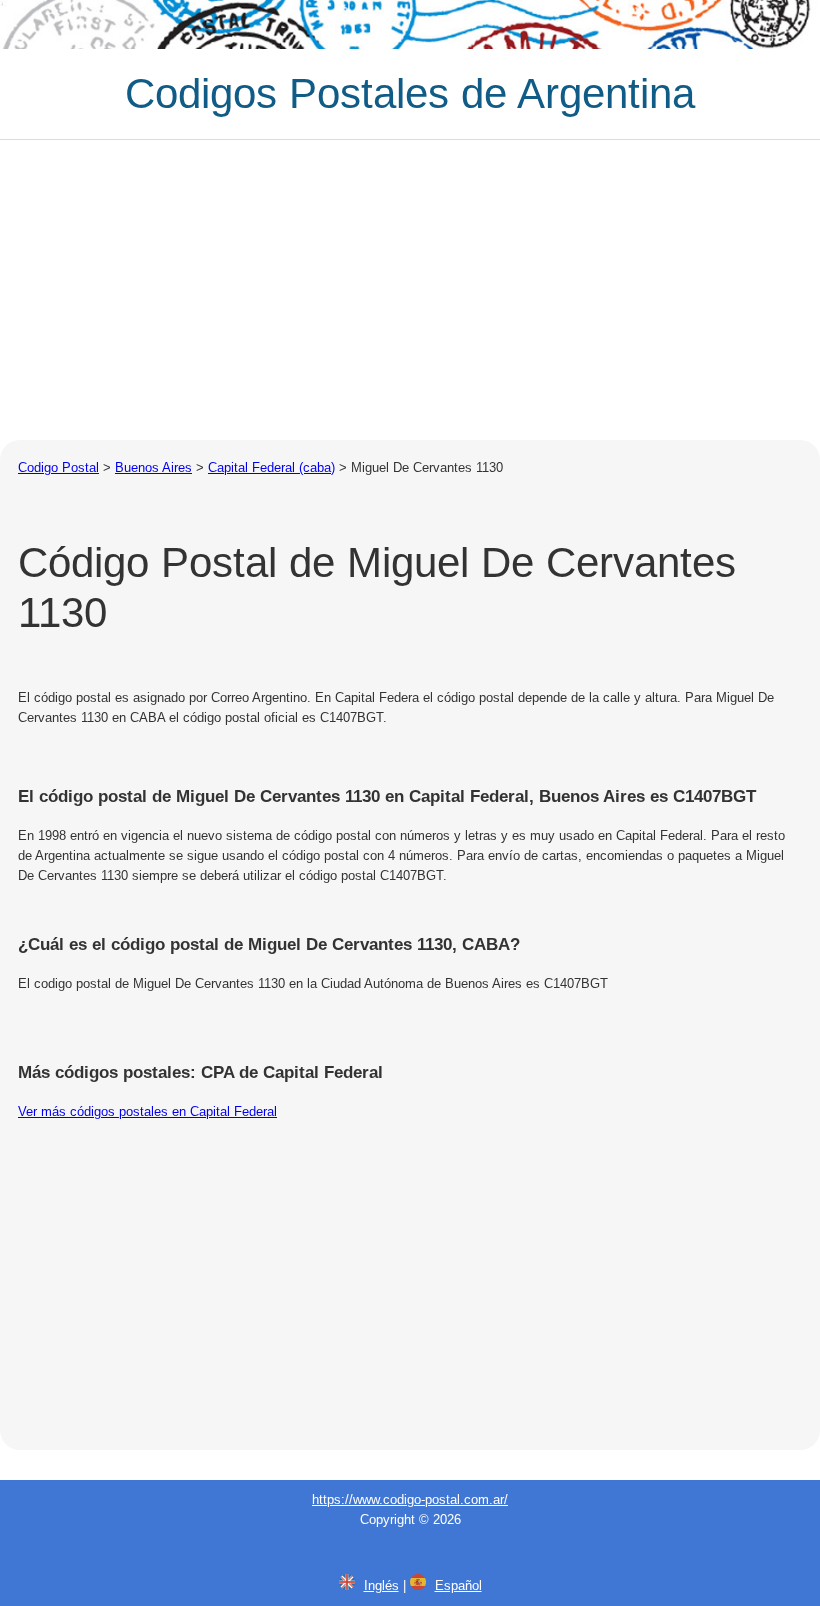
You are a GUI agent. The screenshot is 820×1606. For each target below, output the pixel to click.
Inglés (381, 1585)
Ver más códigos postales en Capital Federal (147, 1111)
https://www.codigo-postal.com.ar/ (410, 1499)
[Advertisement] (410, 290)
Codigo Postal (58, 467)
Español (458, 1585)
